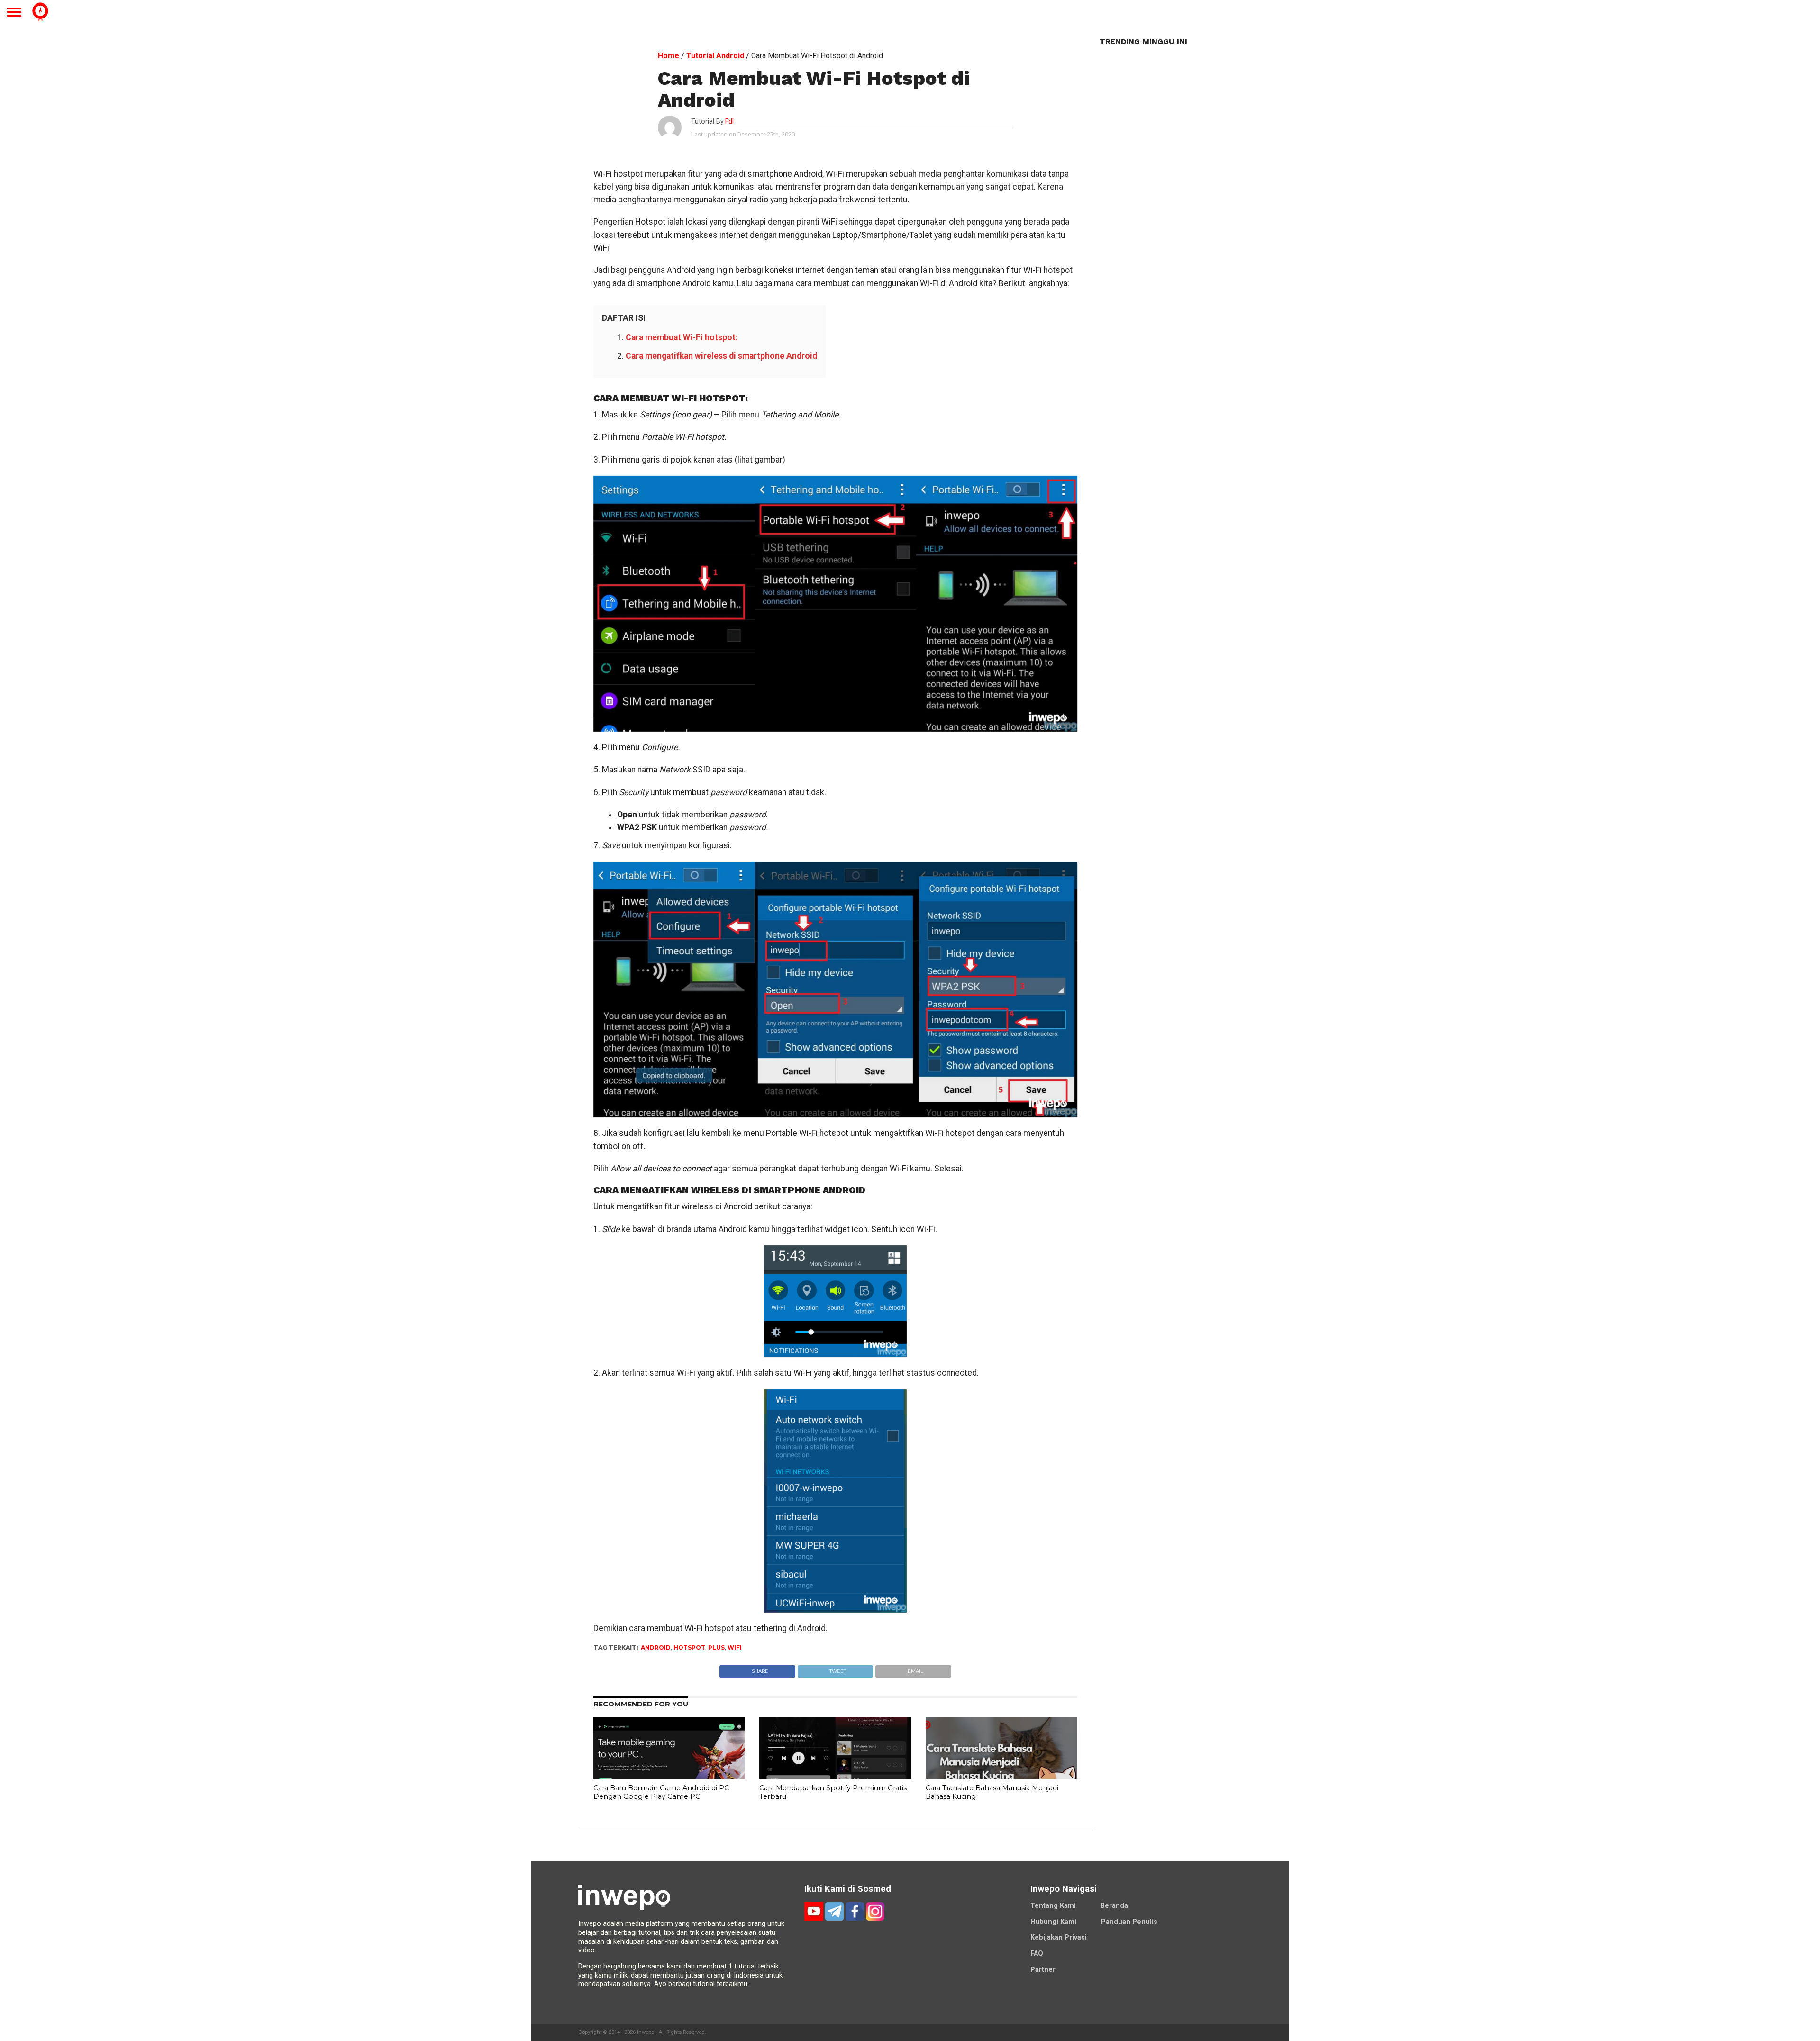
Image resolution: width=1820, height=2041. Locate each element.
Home (669, 56)
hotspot (689, 1647)
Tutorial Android (715, 56)
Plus (716, 1647)
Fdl (729, 122)
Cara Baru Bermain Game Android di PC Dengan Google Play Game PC (661, 1792)
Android (656, 1647)
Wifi (735, 1647)
